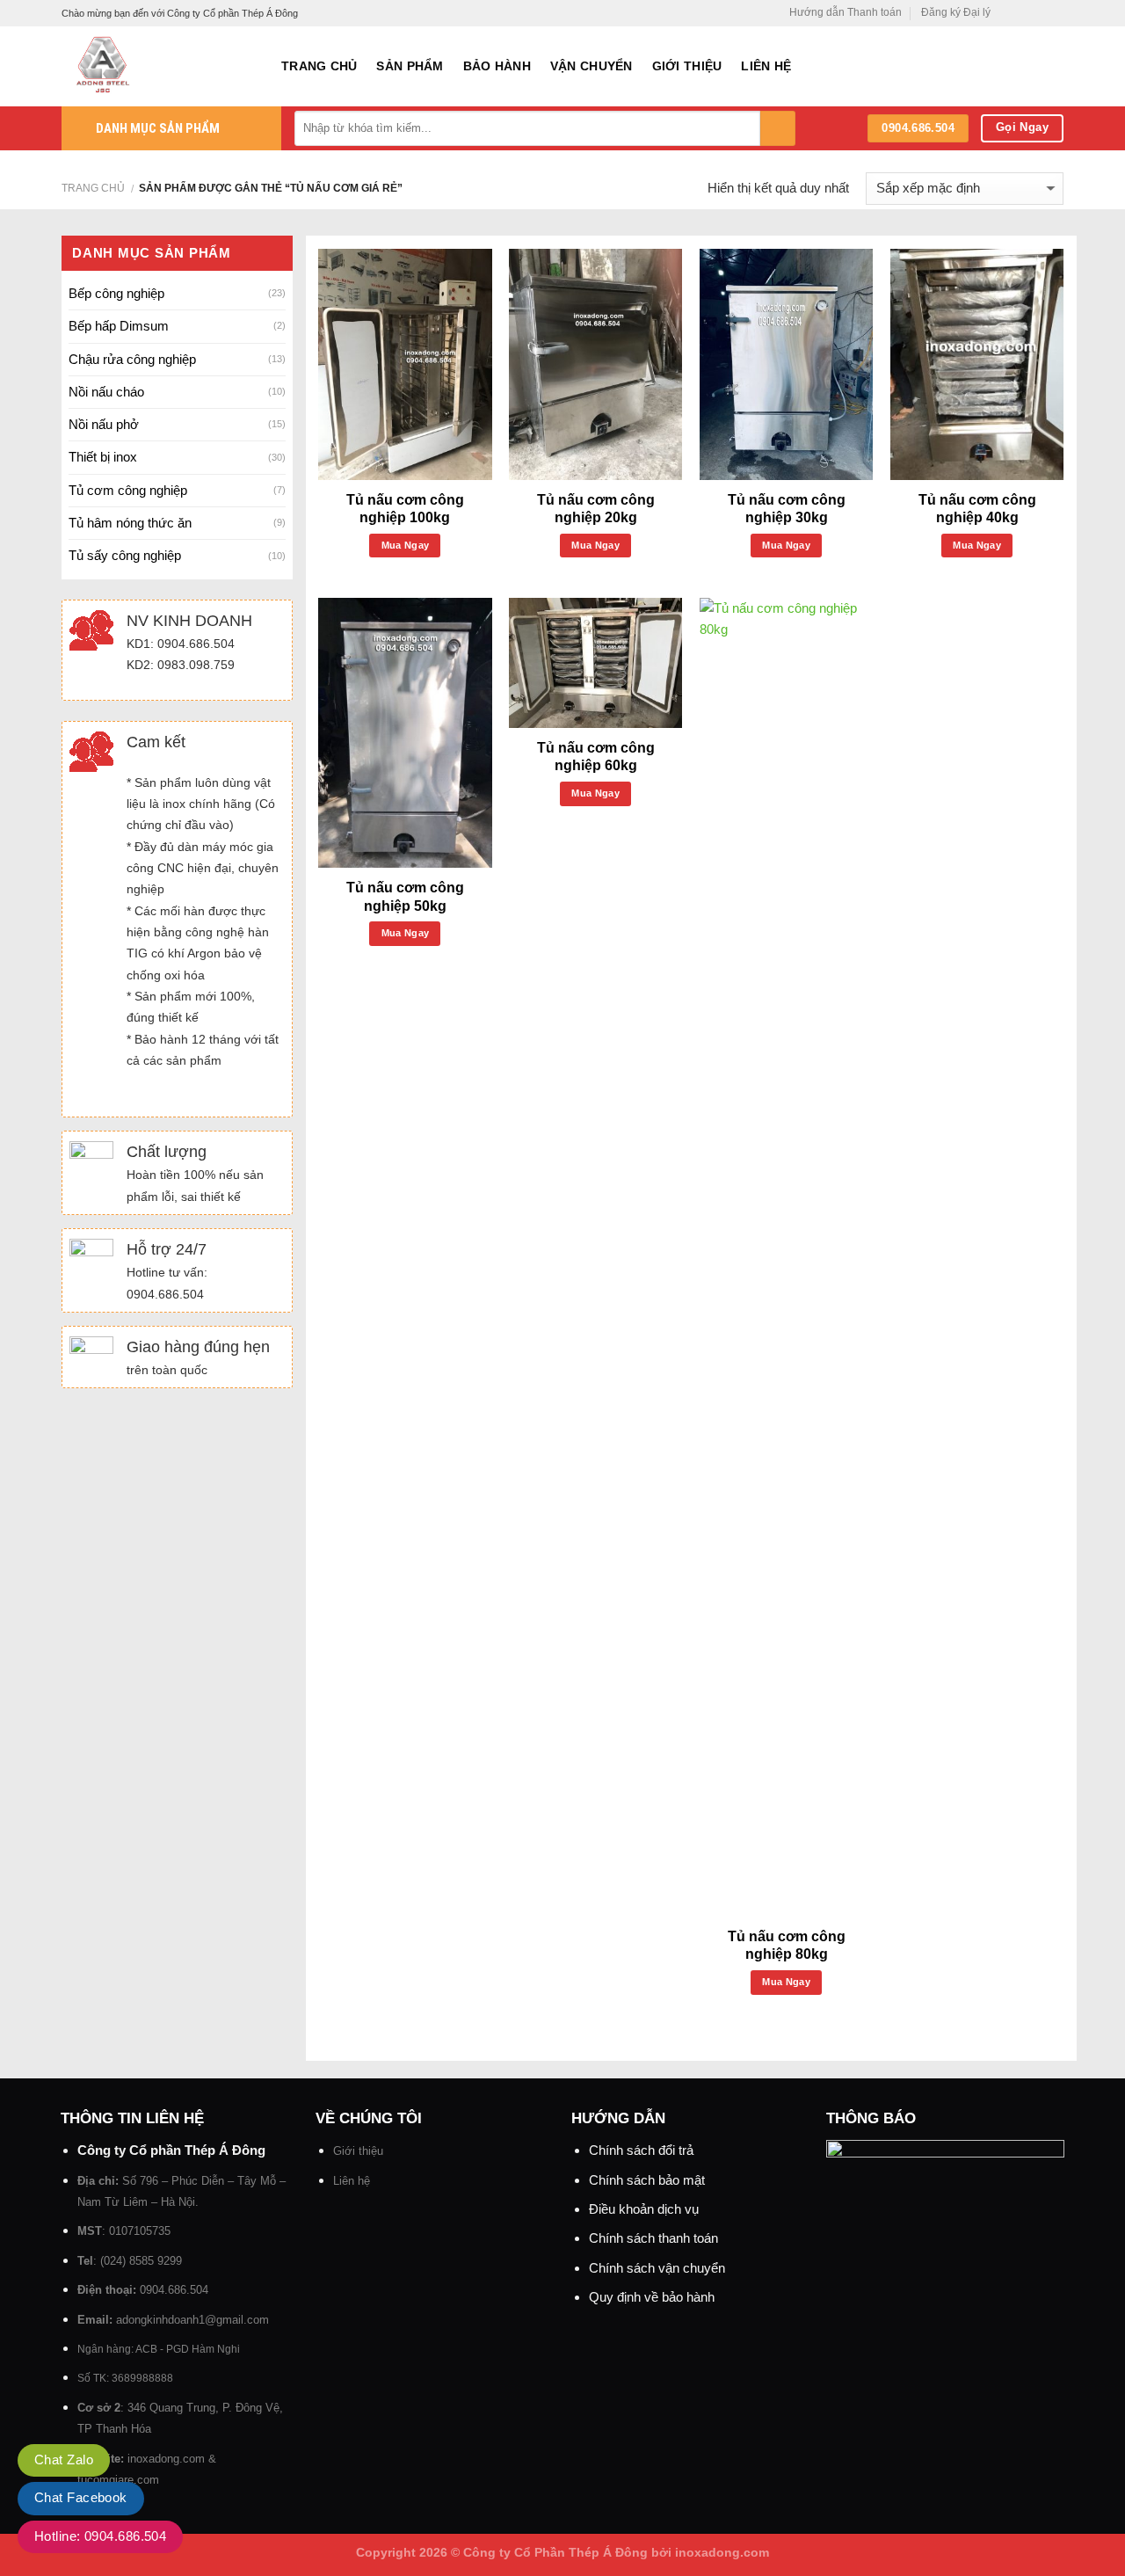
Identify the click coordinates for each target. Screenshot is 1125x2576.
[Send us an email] (1055, 13)
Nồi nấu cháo (106, 392)
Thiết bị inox (103, 457)
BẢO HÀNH (497, 66)
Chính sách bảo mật (647, 2180)
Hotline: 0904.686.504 (100, 2536)
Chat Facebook (81, 2497)
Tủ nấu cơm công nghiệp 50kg (405, 897)
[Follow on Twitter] (1039, 13)
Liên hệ (766, 66)
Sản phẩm (410, 66)
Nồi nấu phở (104, 424)
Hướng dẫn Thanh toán (846, 12)
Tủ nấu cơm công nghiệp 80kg (787, 1946)
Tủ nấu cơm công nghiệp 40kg (977, 509)
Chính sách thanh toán (653, 2238)
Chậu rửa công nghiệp (132, 359)
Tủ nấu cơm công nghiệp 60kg (596, 757)
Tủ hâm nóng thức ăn (130, 523)
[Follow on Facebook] (1008, 13)
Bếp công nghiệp (116, 293)
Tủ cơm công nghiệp (128, 490)
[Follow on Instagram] (1023, 13)
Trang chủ (319, 66)
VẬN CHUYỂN (592, 66)
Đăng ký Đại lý (956, 12)
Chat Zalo (64, 2460)
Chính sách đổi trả (641, 2150)
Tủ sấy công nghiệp (125, 555)
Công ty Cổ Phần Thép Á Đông (555, 2553)
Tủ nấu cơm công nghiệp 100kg (405, 509)
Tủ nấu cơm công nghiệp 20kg (596, 509)
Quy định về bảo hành (652, 2297)
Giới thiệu (687, 66)
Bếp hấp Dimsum (119, 326)
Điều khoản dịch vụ (644, 2209)
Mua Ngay (406, 545)
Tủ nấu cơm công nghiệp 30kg (787, 509)
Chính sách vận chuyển (657, 2268)
